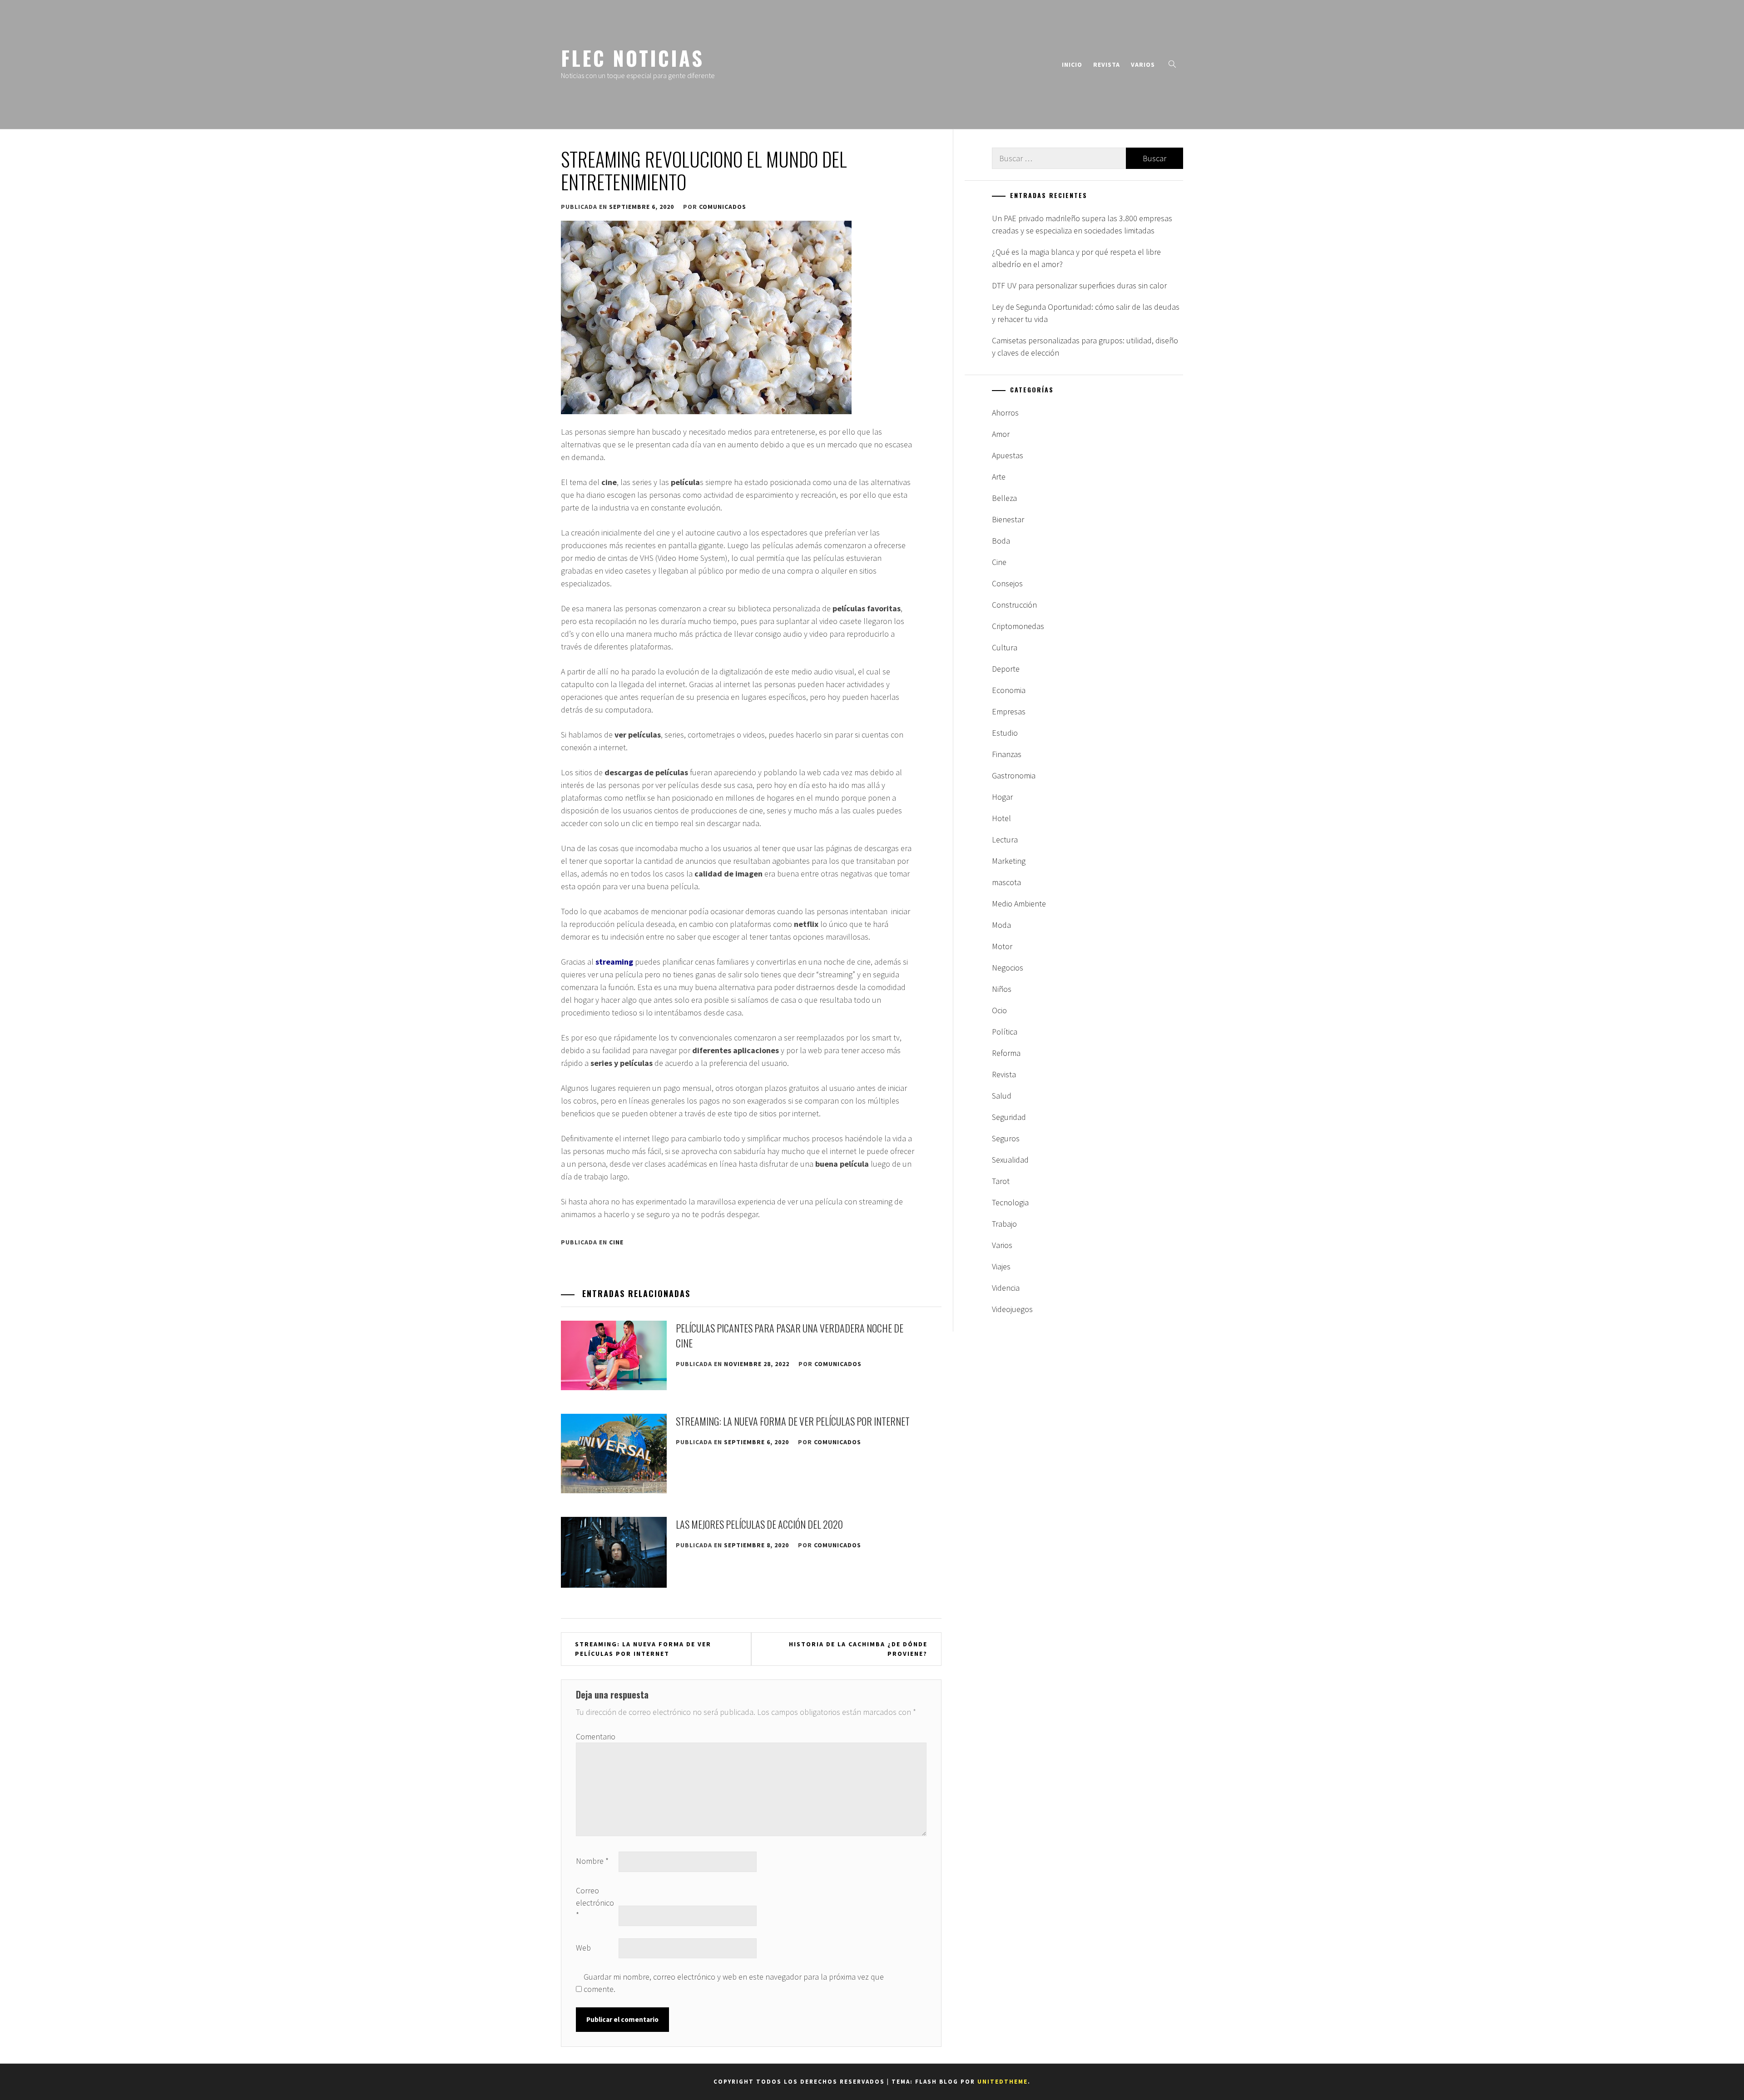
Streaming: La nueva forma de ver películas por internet (793, 1421)
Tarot (1001, 1181)
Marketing (1009, 861)
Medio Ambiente (1019, 904)
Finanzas (1007, 754)
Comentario (596, 1736)
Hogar (1002, 797)
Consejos (1007, 583)
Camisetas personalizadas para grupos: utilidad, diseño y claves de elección (1085, 347)
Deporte (1006, 669)
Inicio (1072, 64)
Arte (999, 477)
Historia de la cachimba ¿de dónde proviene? (858, 1649)
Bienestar (1008, 519)
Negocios (1008, 968)
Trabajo (1004, 1224)
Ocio (999, 1010)
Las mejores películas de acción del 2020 (759, 1524)
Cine (616, 1242)
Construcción (1014, 605)
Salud (1002, 1096)
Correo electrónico (595, 1903)
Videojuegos (1012, 1309)
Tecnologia (1010, 1202)
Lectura (1005, 840)
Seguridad (1009, 1117)
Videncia (1006, 1288)
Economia (1009, 690)
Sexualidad (1010, 1160)
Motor (1002, 946)
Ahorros (1005, 413)
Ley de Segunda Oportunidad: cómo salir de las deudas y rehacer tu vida (1086, 313)
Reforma (1006, 1053)
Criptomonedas (1018, 626)
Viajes (1001, 1266)
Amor (1001, 434)
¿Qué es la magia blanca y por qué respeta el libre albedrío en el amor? (1076, 258)
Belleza (1004, 498)
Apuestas (1008, 455)
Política (1005, 1032)
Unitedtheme (1003, 2082)
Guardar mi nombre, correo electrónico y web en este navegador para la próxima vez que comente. (734, 1983)
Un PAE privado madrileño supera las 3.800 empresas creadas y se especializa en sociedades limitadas (1082, 224)
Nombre (592, 1861)
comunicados (723, 207)
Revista (1107, 64)
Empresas (1009, 711)
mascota (1006, 882)
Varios (1143, 64)
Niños (1002, 989)
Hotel (1001, 818)
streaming (614, 962)
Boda (1001, 541)
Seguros (1006, 1138)
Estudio (1005, 733)
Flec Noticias (632, 58)
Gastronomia (1014, 775)
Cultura (1005, 647)
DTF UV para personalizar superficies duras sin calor (1079, 285)
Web (583, 1948)
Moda (1001, 925)
